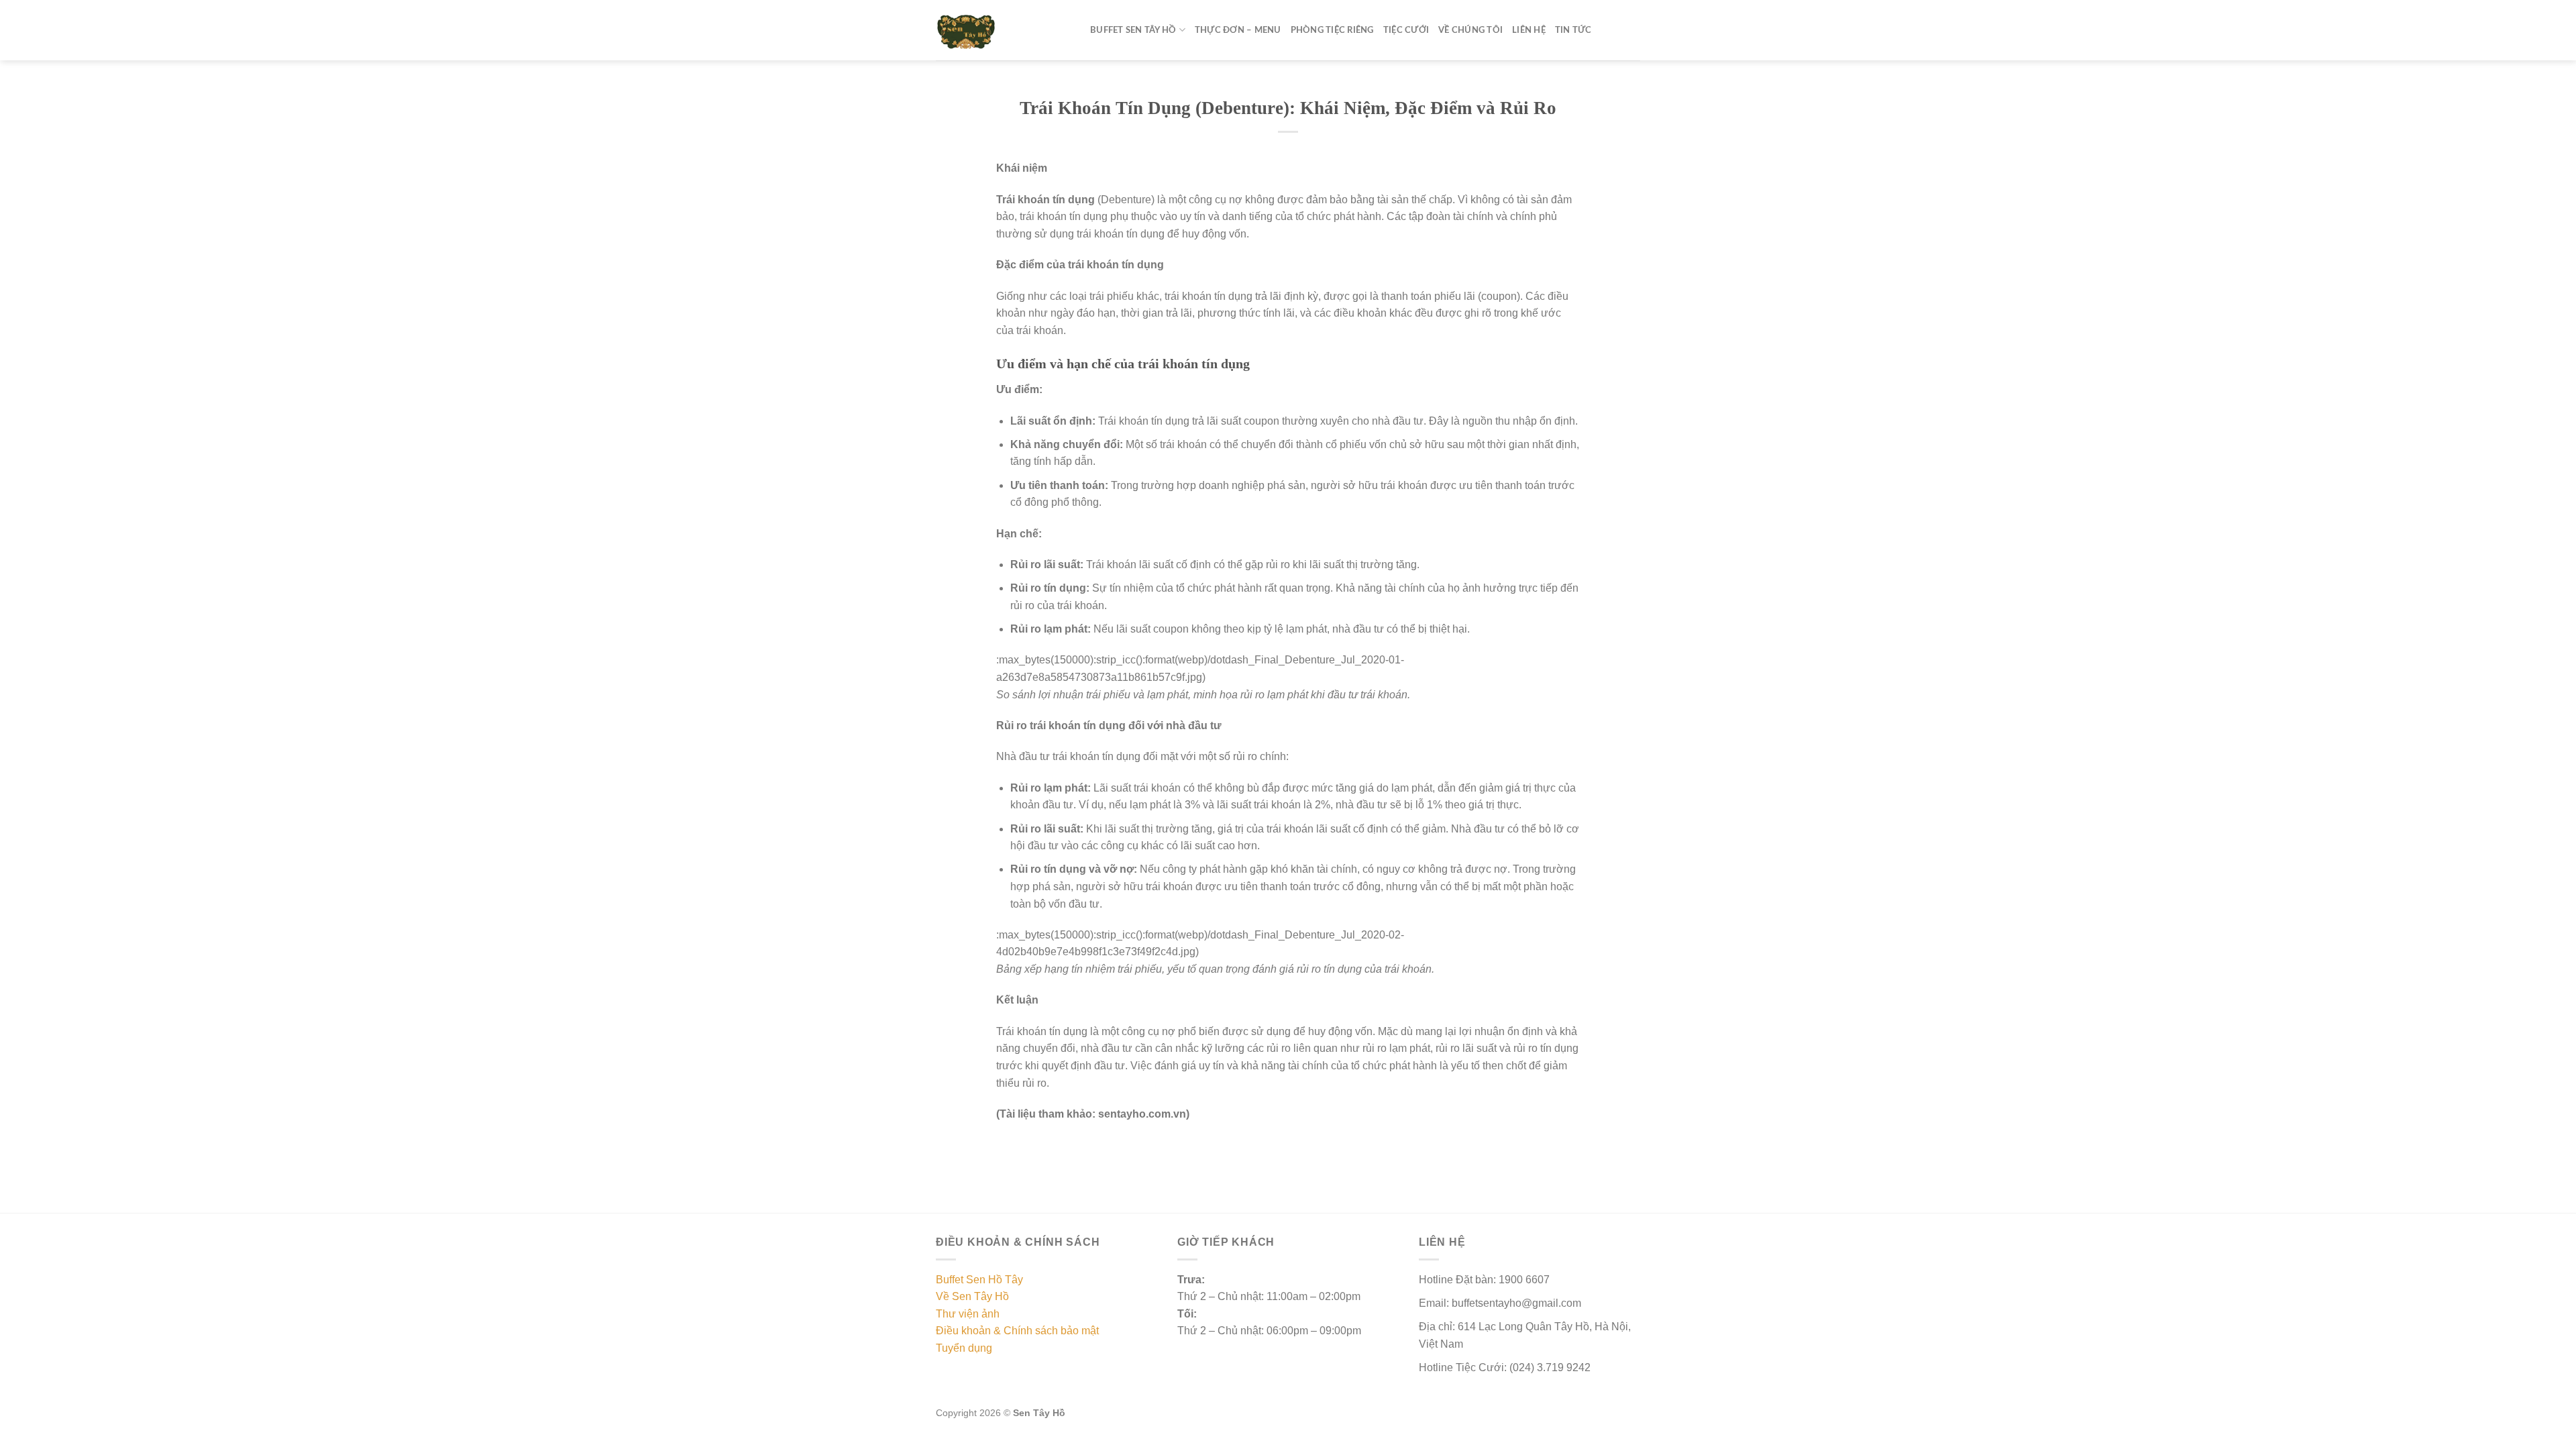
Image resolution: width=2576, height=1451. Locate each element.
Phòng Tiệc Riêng (1332, 30)
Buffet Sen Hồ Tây (979, 1280)
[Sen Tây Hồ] (1003, 30)
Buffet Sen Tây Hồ (1133, 30)
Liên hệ (1529, 30)
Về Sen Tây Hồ (972, 1296)
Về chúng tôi (1470, 30)
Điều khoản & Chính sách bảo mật (1017, 1331)
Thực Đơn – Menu (1238, 30)
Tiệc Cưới (1406, 30)
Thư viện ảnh (968, 1314)
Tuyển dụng (964, 1348)
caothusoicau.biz (1163, 1443)
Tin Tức (1573, 30)
